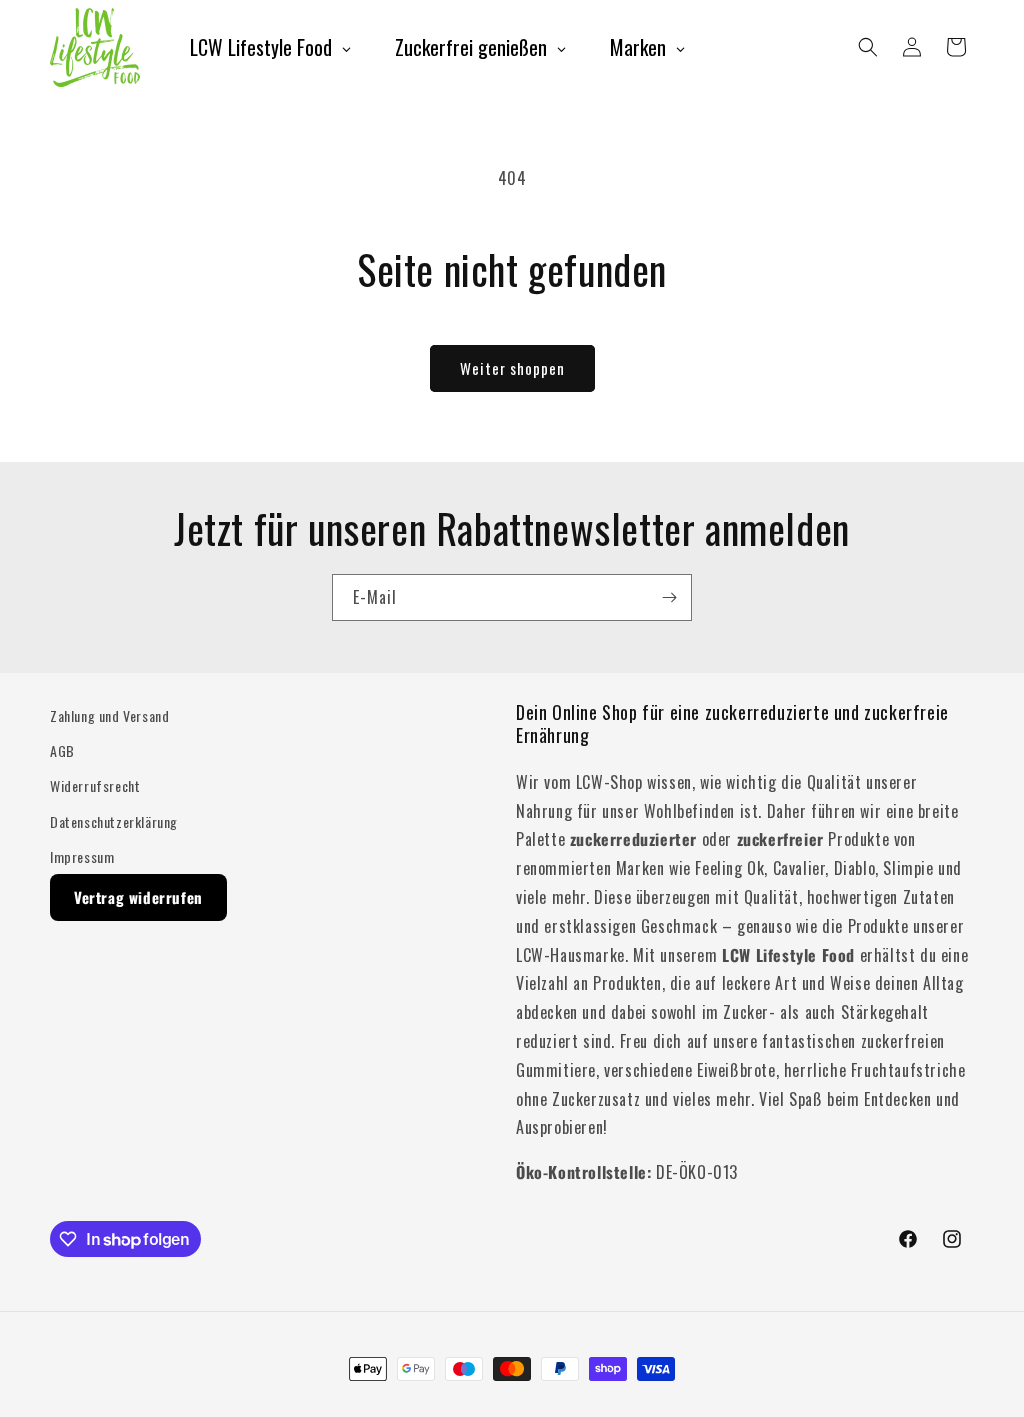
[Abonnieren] (669, 597)
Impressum (82, 856)
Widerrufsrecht (95, 785)
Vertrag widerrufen (138, 897)
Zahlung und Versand (109, 715)
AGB (62, 750)
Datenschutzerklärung (114, 821)
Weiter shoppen (512, 368)
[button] (868, 47)
